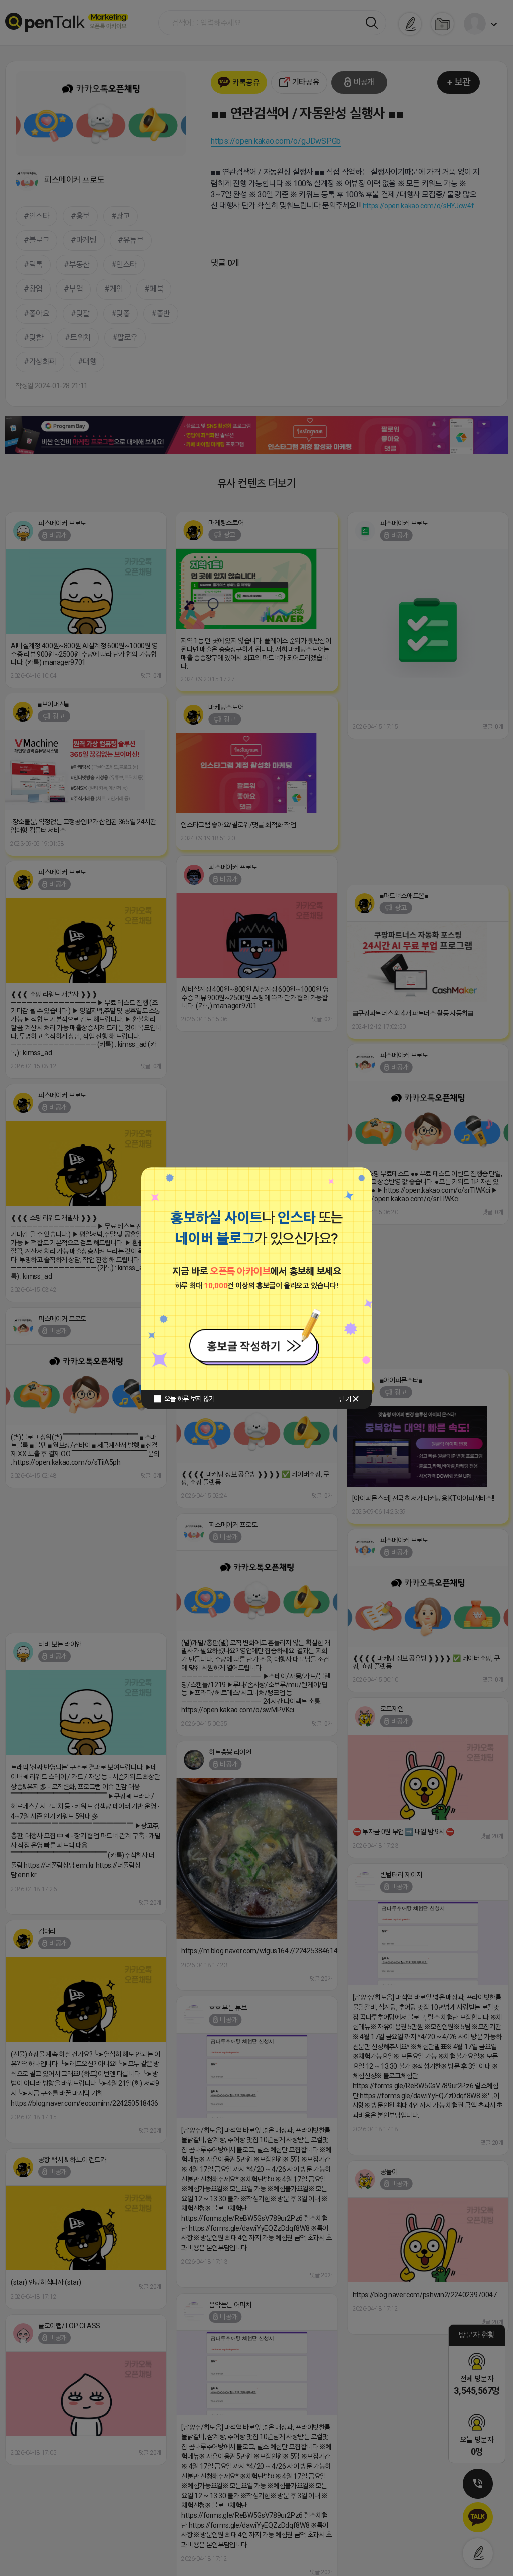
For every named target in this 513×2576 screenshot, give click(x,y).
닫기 (345, 1399)
